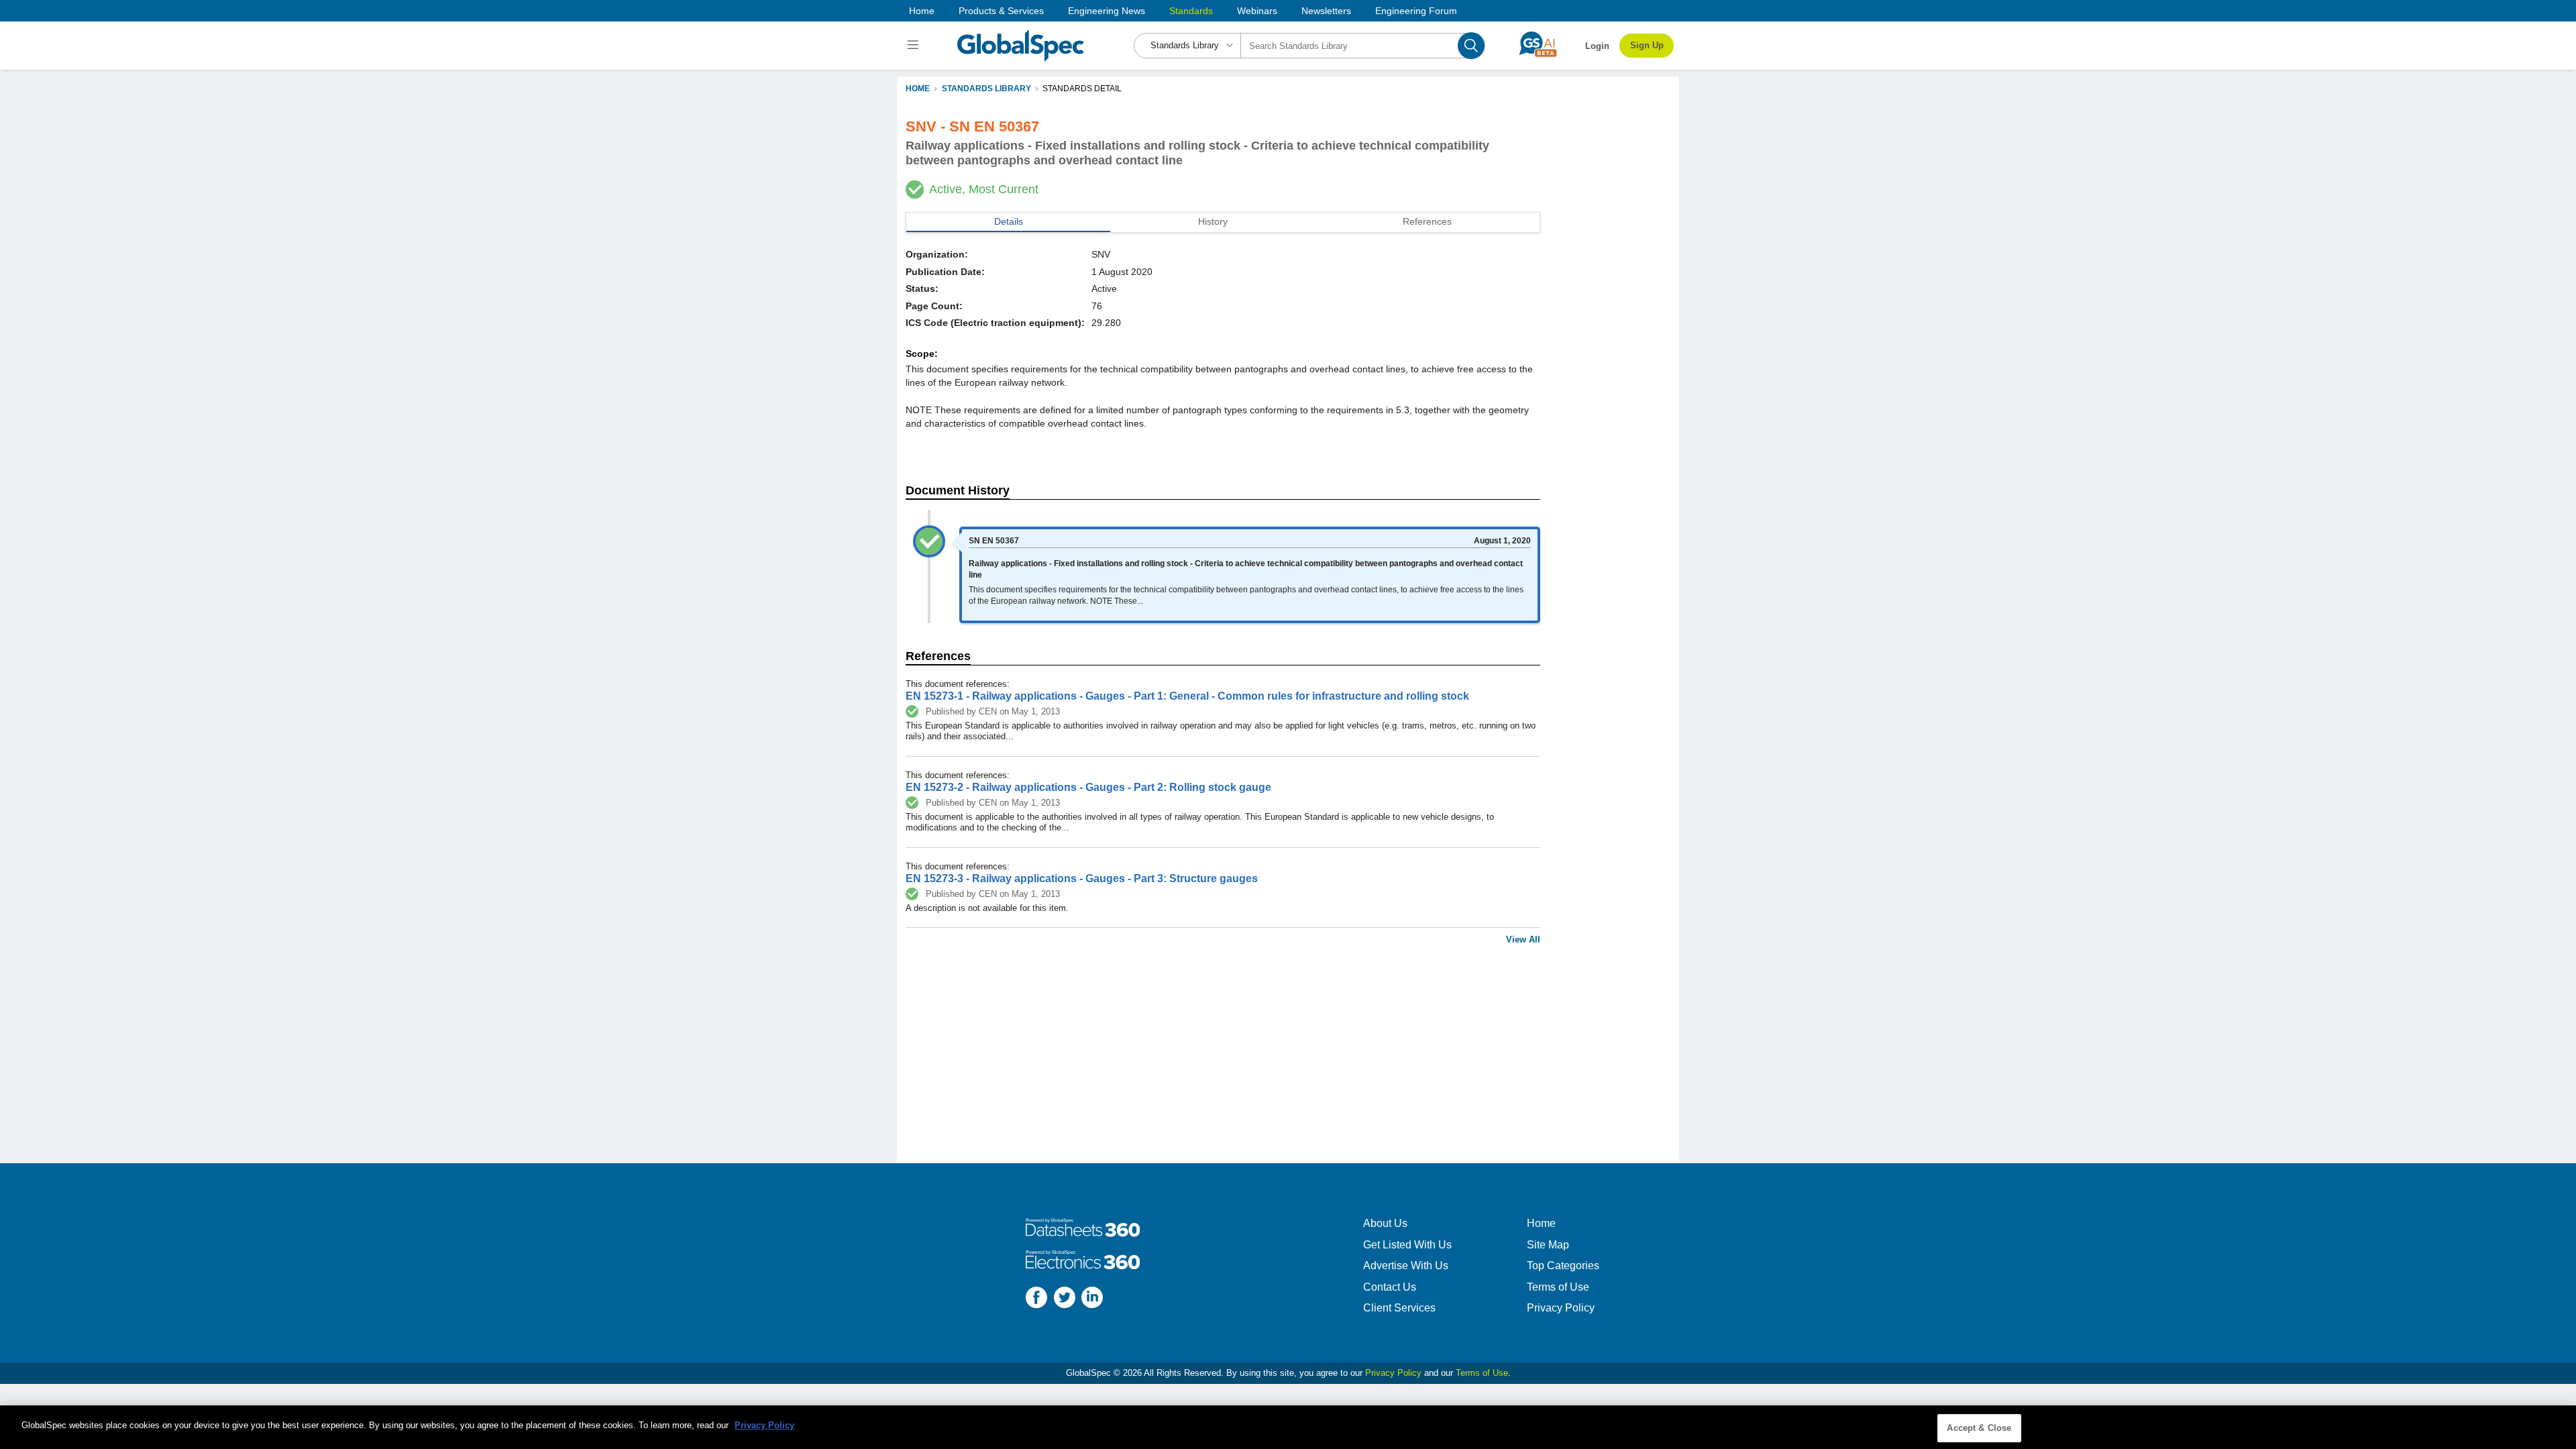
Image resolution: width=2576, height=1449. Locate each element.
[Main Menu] (915, 46)
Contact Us (1390, 1287)
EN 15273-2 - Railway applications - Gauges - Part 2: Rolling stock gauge (1088, 787)
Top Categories (1563, 1266)
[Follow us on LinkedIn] (1092, 1299)
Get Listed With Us (1407, 1245)
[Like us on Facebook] (1036, 1299)
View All (1523, 940)
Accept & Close (1979, 1428)
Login (1597, 46)
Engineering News (1107, 11)
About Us (1385, 1223)
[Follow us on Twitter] (1065, 1299)
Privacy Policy (1561, 1308)
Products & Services (1001, 11)
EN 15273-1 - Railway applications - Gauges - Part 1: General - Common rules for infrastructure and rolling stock (1187, 696)
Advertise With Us (1406, 1266)
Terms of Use (1558, 1287)
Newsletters (1326, 11)
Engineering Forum (1416, 11)
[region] (1288, 1427)
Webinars (1257, 11)
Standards (1191, 11)
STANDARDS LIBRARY (986, 89)
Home (922, 11)
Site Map (1548, 1245)
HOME (918, 89)
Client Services (1399, 1308)
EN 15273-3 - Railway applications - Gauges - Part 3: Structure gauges (1082, 878)
